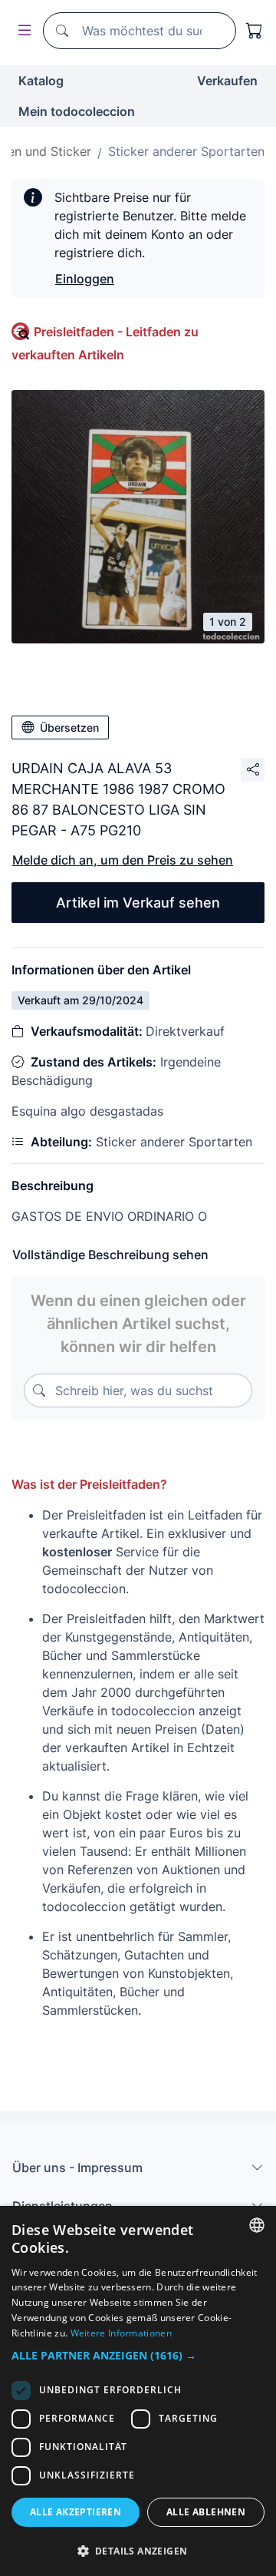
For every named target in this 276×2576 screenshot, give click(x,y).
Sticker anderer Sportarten (186, 151)
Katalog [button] (41, 81)
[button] (138, 2355)
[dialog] (138, 2391)
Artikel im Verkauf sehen (138, 903)
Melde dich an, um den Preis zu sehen (123, 860)
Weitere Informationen (121, 2333)
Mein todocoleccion (77, 111)
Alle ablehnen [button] (206, 2512)
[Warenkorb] (255, 31)
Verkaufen (227, 81)
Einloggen (85, 279)
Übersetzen (69, 727)
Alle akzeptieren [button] (76, 2512)
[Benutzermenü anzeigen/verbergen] (21, 31)
